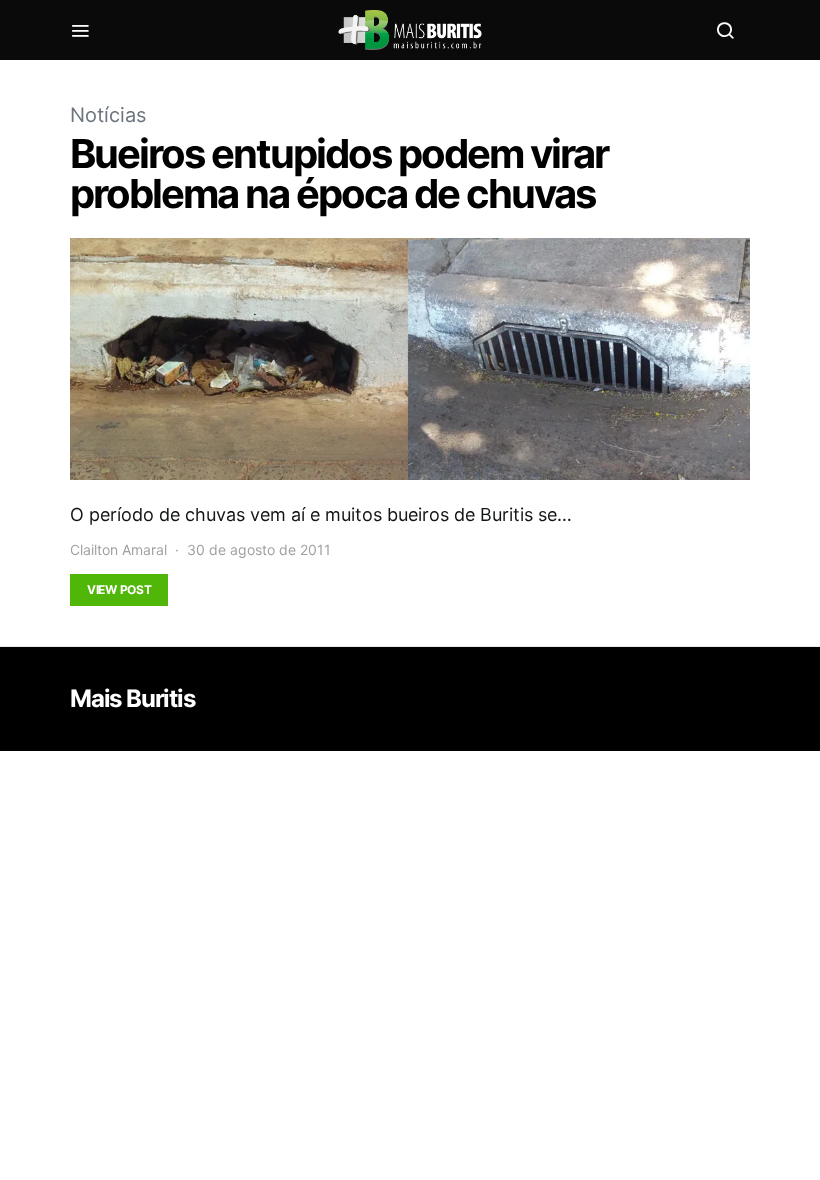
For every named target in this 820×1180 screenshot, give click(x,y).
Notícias (108, 115)
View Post (119, 589)
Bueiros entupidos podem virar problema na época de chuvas (339, 173)
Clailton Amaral (118, 549)
